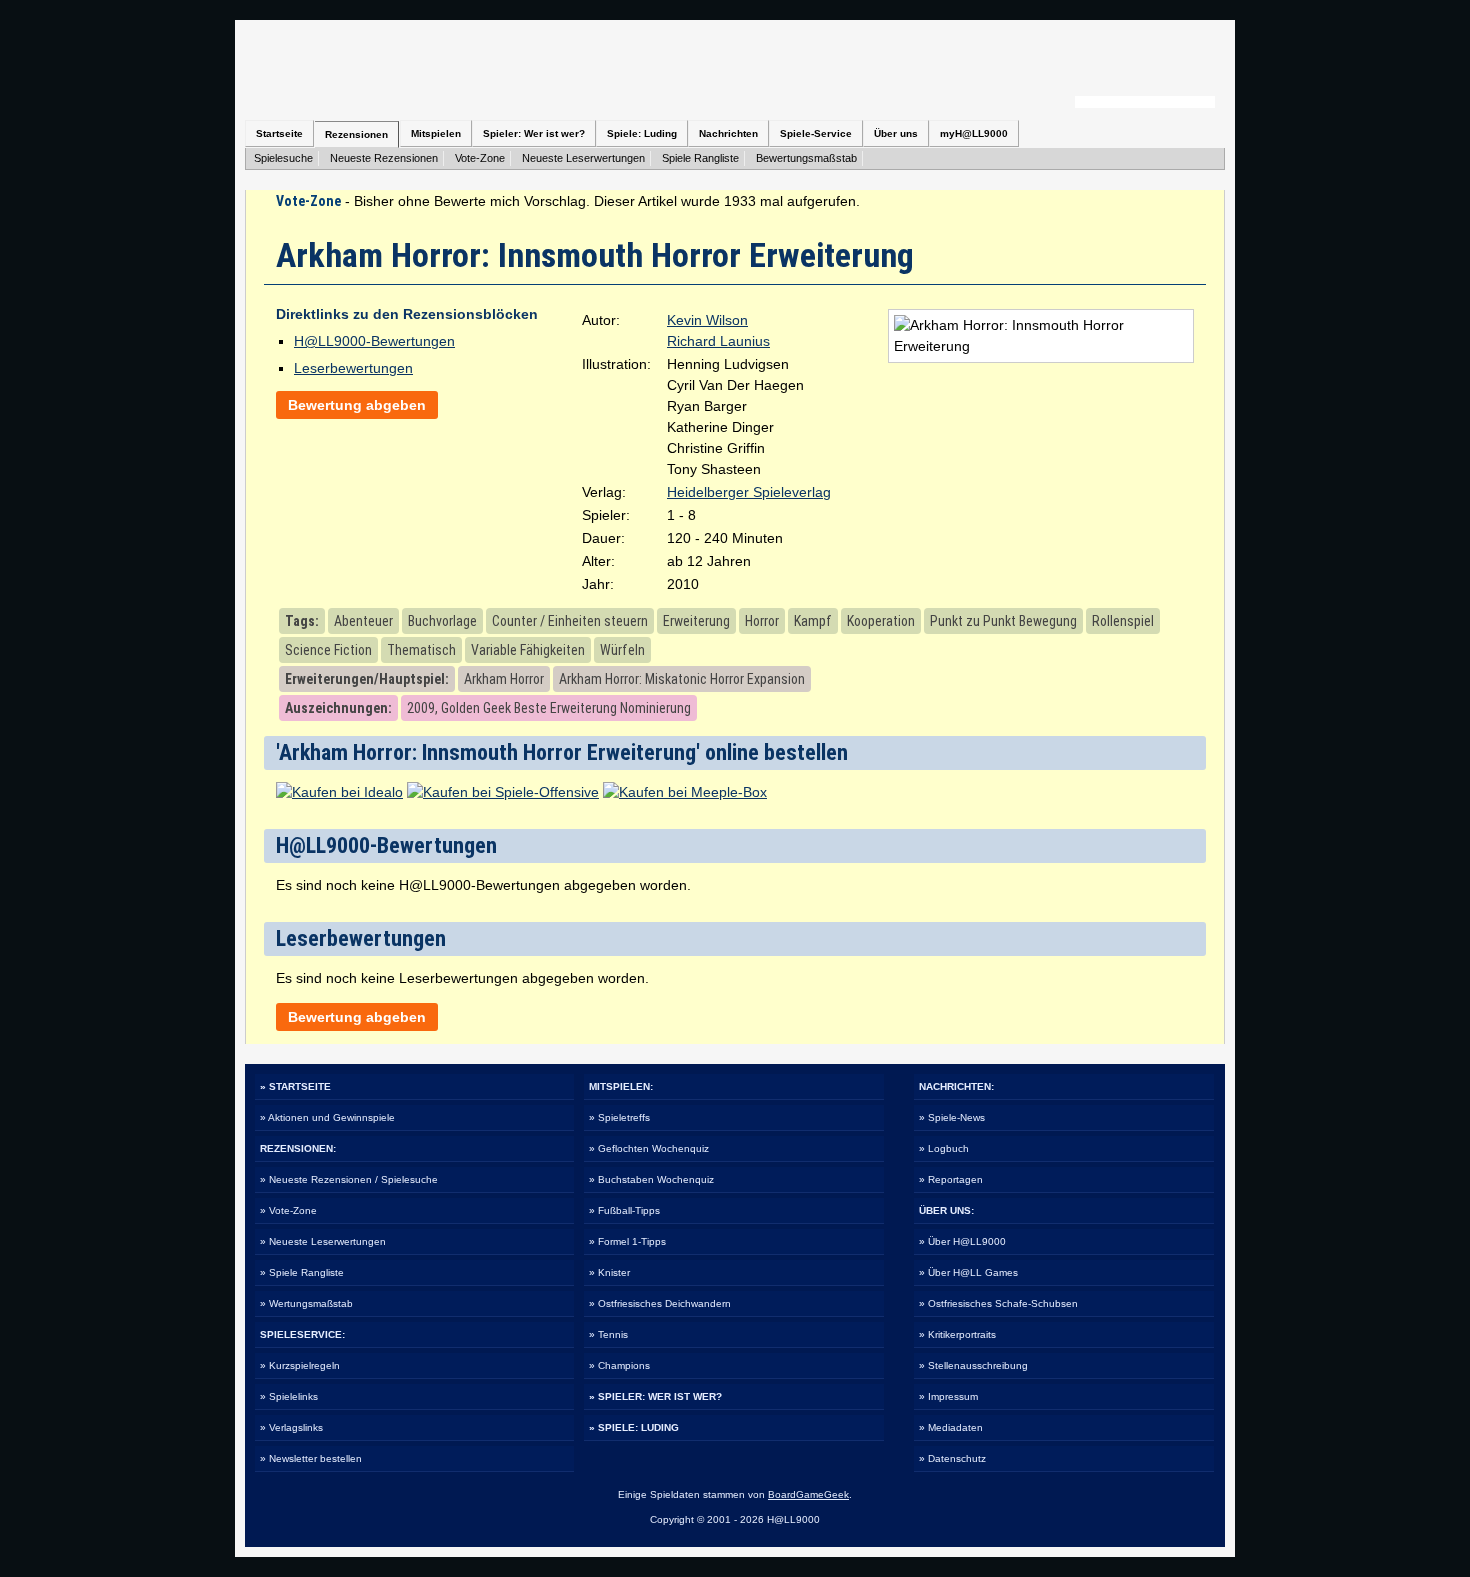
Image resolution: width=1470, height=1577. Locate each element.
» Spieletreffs (619, 1117)
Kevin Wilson (707, 320)
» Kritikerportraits (957, 1334)
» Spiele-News (952, 1117)
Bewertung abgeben (357, 405)
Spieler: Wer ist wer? (534, 133)
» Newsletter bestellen (311, 1458)
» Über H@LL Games (968, 1272)
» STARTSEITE (295, 1086)
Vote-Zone (480, 158)
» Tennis (608, 1334)
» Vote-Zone (288, 1210)
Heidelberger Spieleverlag (749, 492)
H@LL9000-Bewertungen (374, 341)
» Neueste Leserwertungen (323, 1241)
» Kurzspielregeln (300, 1365)
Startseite (279, 133)
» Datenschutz (952, 1458)
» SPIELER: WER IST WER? (655, 1396)
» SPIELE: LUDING (634, 1427)
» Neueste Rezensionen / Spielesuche (349, 1179)
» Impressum (948, 1396)
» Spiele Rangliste (302, 1272)
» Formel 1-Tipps (627, 1241)
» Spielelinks (289, 1396)
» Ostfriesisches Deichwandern (660, 1303)
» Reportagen (951, 1179)
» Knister (609, 1272)
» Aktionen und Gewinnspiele (327, 1117)
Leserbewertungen (353, 368)
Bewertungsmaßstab (806, 158)
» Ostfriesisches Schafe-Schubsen (998, 1303)
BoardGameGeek (808, 1494)
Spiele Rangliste (700, 158)
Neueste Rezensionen (384, 158)
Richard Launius (718, 341)
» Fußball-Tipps (624, 1210)
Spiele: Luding (642, 133)
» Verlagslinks (291, 1427)
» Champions (619, 1365)
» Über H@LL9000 (962, 1241)
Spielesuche (283, 158)
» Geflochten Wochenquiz (649, 1148)
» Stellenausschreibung (973, 1365)
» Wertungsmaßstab (306, 1303)
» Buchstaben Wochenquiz (651, 1179)
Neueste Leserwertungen (583, 158)
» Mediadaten (951, 1427)
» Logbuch (944, 1148)
